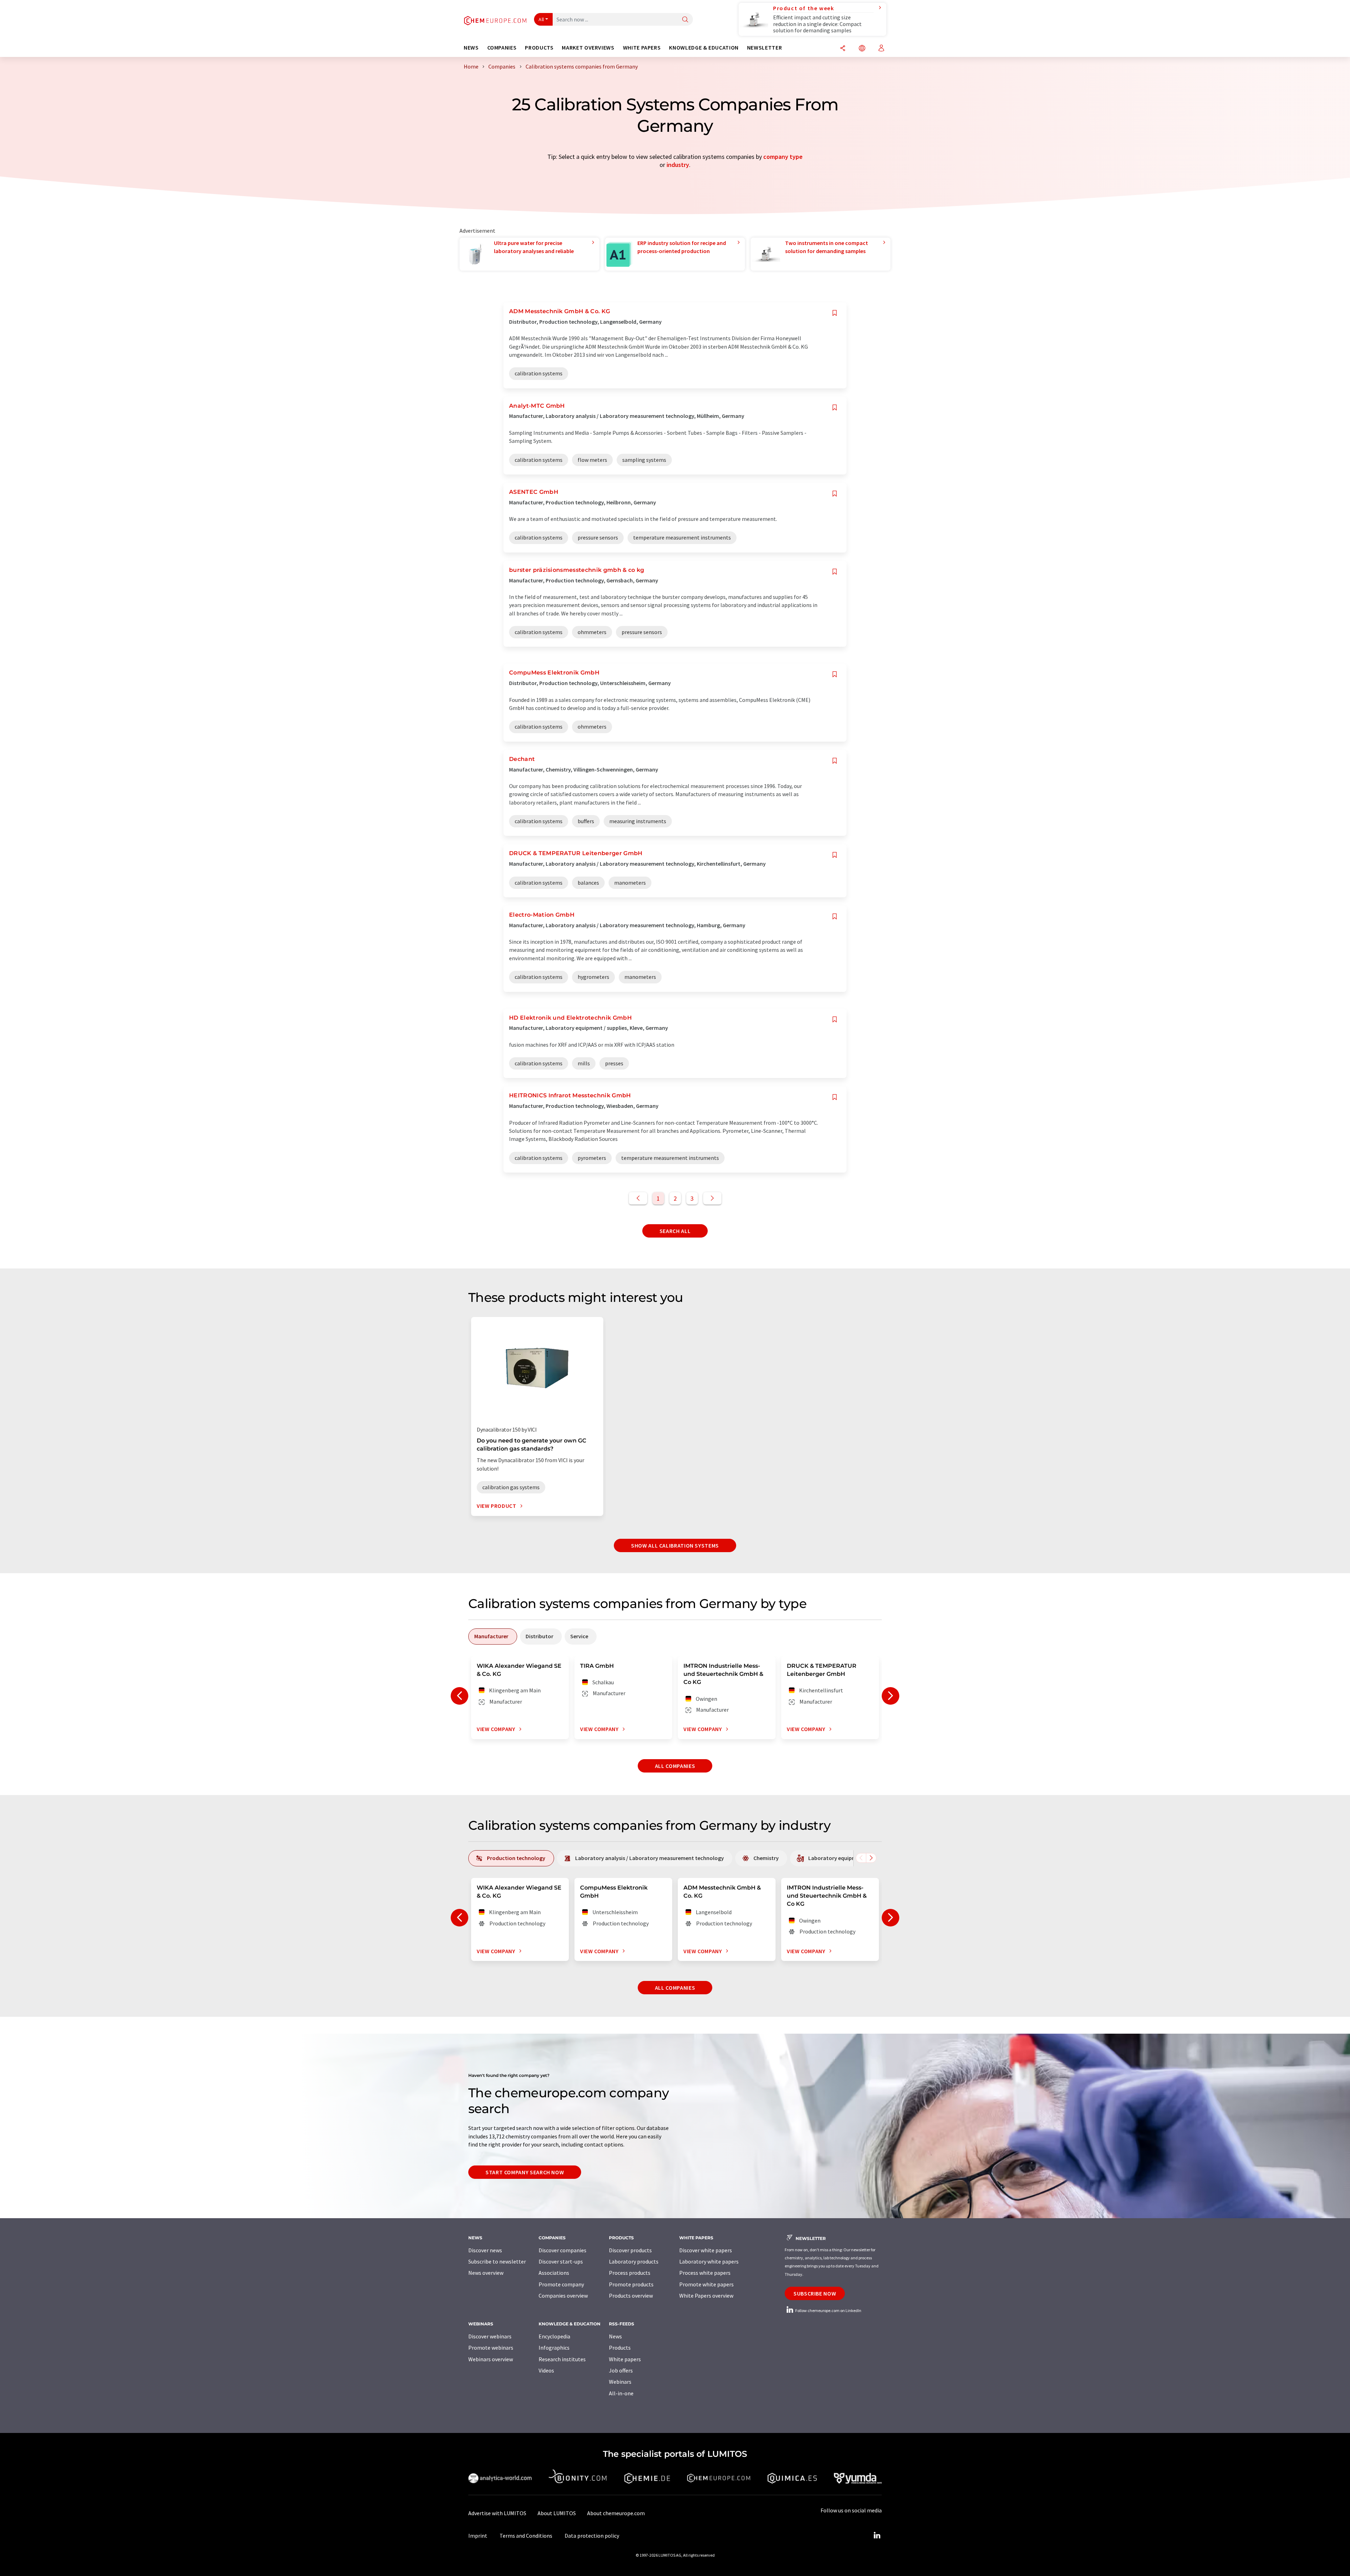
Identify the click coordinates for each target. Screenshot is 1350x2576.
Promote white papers (706, 2284)
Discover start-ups (561, 2261)
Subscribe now (815, 2293)
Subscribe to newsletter (497, 2261)
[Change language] (862, 49)
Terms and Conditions (526, 2536)
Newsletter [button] (764, 48)
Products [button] (539, 48)
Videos (546, 2370)
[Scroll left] (861, 1858)
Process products (630, 2273)
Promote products (631, 2284)
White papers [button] (642, 48)
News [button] (471, 48)
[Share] (843, 49)
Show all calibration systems (675, 1545)
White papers (625, 2359)
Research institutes (562, 2359)
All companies (675, 1766)
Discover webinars (490, 2336)
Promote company (561, 2284)
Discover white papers (706, 2250)
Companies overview (563, 2296)
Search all (675, 1231)
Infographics (554, 2348)
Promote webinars (491, 2348)
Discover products (630, 2250)
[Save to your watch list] (835, 313)
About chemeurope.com (616, 2513)
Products (620, 2348)
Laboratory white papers (709, 2261)
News (615, 2336)
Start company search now (525, 2172)
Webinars (620, 2382)
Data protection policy (592, 2536)
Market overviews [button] (588, 48)
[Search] (685, 20)
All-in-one (621, 2393)
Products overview (631, 2296)
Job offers (621, 2370)
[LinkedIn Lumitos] (877, 2536)
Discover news (485, 2250)
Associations (554, 2273)
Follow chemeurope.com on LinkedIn (828, 2310)
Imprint (478, 2536)
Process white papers (705, 2273)
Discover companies (562, 2250)
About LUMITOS (557, 2513)
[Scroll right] (871, 1858)
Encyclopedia (554, 2336)
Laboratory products (634, 2261)
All (541, 19)
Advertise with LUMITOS (497, 2513)
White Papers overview (706, 2296)
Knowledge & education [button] (704, 48)
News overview (486, 2273)
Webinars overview (491, 2359)
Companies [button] (502, 48)
